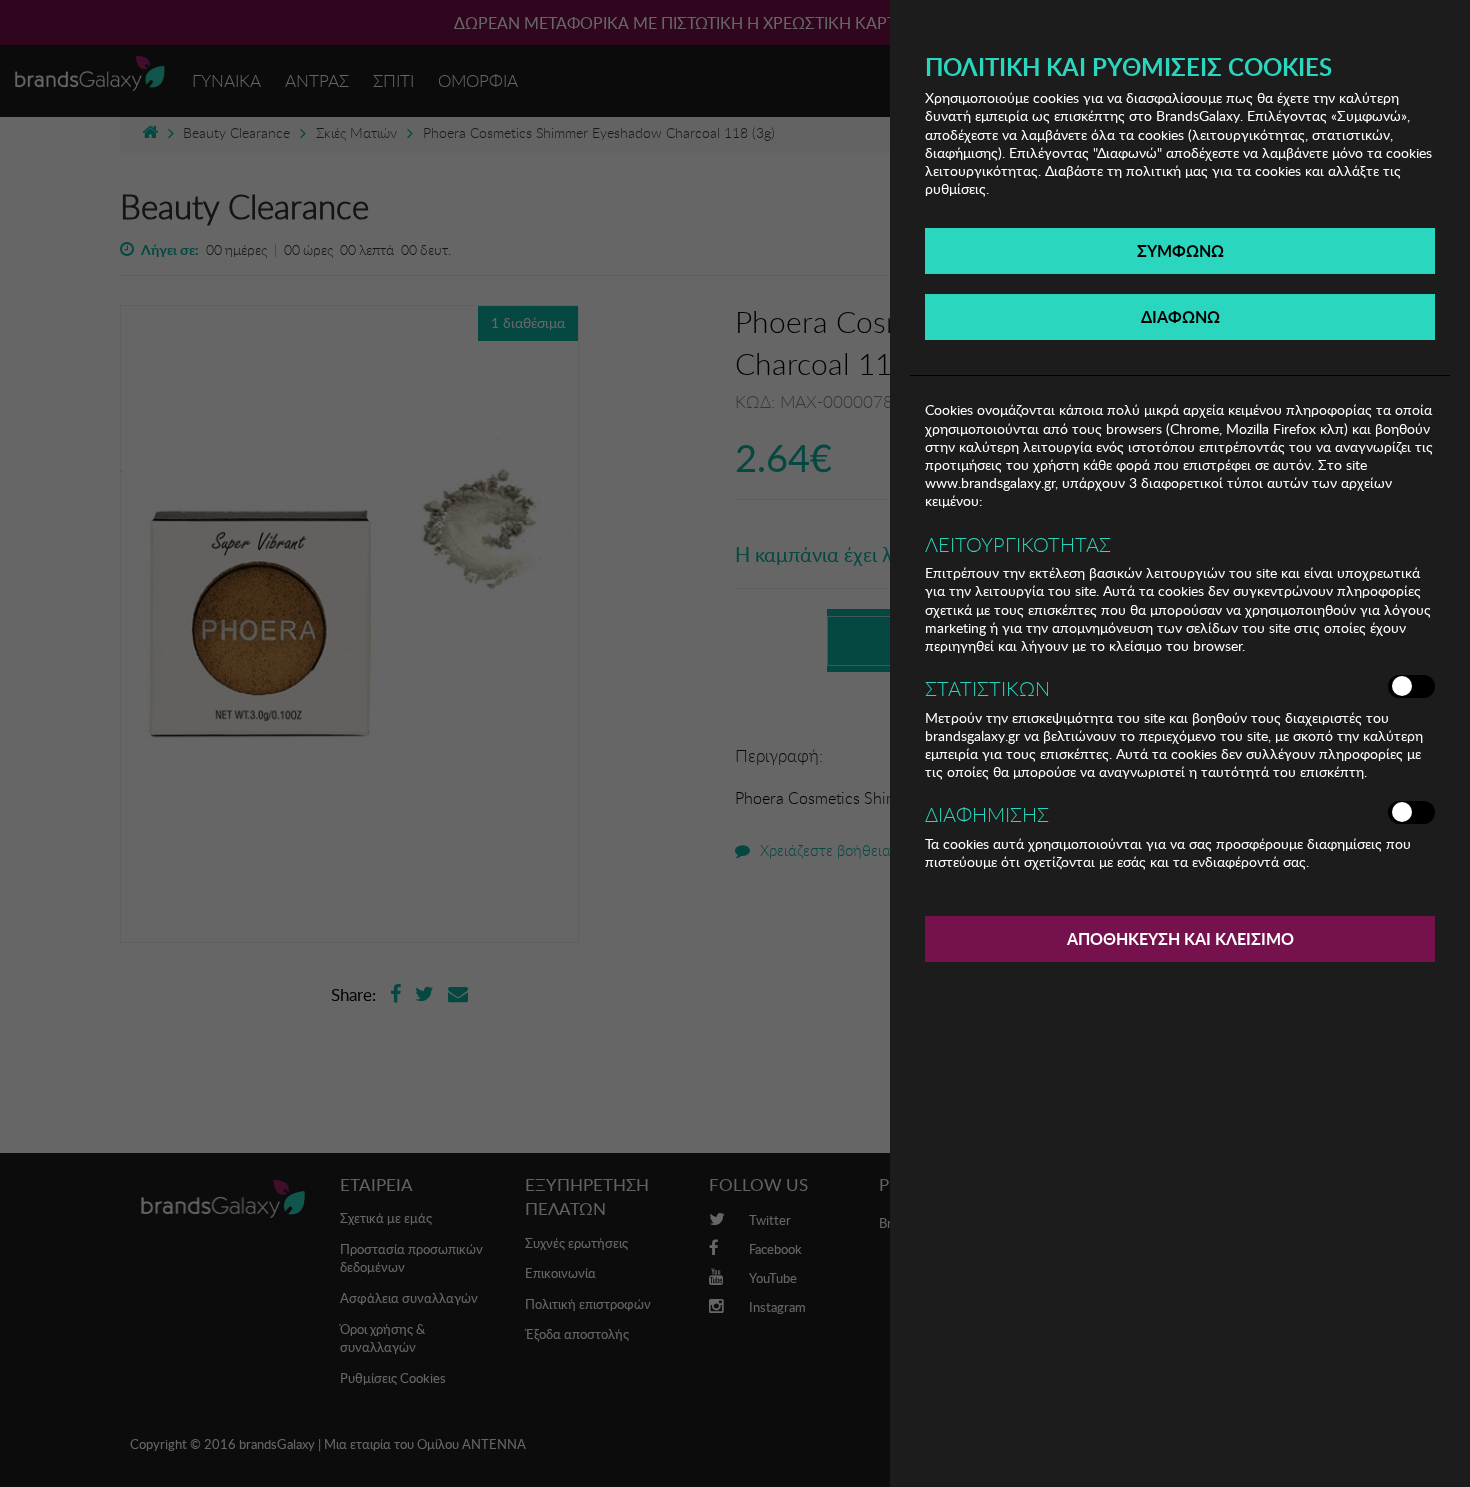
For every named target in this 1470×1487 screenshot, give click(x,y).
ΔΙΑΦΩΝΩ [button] (1180, 316)
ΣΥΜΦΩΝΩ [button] (1180, 250)
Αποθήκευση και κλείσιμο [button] (1180, 938)
